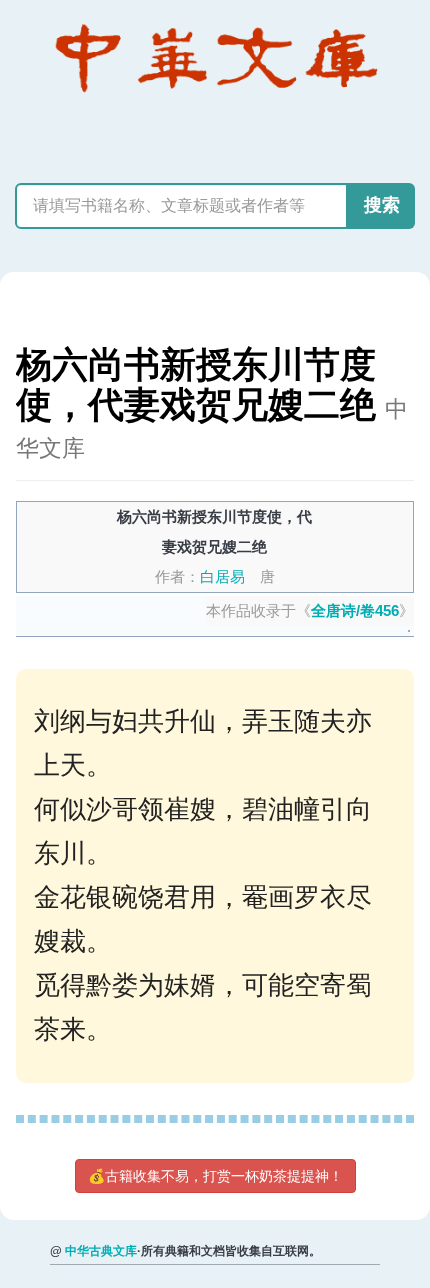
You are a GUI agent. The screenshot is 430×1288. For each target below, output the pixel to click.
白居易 (222, 576)
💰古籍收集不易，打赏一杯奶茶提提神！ (215, 1176)
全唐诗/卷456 (355, 610)
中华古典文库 (101, 1251)
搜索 (382, 205)
